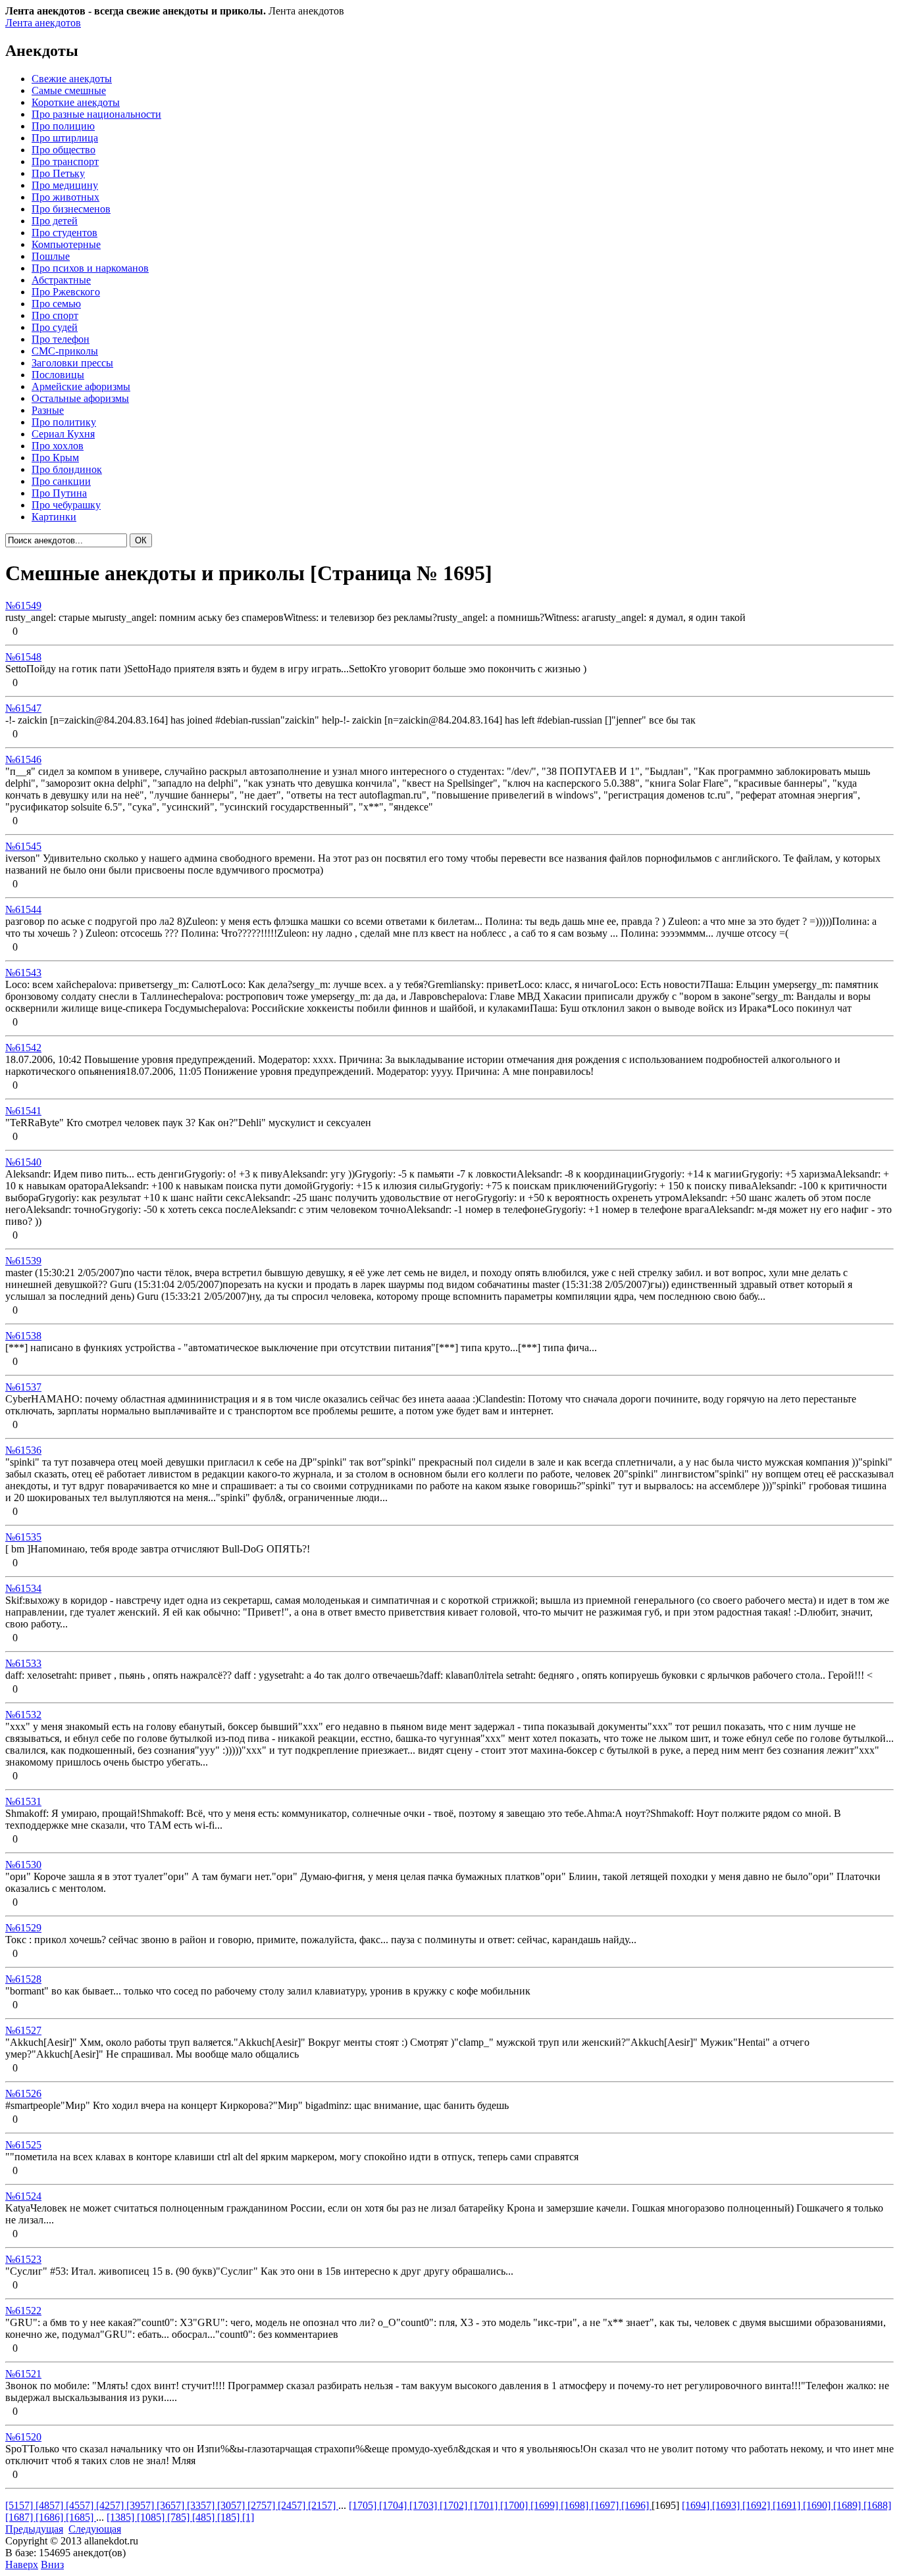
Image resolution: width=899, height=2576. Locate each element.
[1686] (51, 2517)
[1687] (20, 2517)
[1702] (455, 2505)
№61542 (23, 1048)
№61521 (23, 2374)
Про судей (55, 327)
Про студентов (64, 233)
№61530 (23, 1865)
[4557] (81, 2505)
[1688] (877, 2505)
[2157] (323, 2505)
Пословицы (58, 375)
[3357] (202, 2505)
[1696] (636, 2505)
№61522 (23, 2311)
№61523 (23, 2259)
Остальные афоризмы (80, 398)
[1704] (394, 2505)
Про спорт (55, 315)
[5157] (20, 2505)
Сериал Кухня (63, 434)
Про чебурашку (66, 505)
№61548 (23, 657)
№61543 (23, 973)
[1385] (122, 2517)
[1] (248, 2517)
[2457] (293, 2505)
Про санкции (61, 481)
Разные (48, 410)
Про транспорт (65, 161)
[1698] (576, 2505)
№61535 (23, 1537)
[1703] (424, 2505)
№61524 (23, 2196)
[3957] (141, 2505)
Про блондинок (67, 469)
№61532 (23, 1715)
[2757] (263, 2505)
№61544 (23, 909)
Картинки (54, 517)
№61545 (23, 846)
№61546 (23, 759)
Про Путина (59, 493)
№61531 (23, 1801)
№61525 (23, 2145)
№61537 (23, 1387)
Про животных (65, 197)
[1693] (727, 2505)
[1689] (848, 2505)
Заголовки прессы (72, 363)
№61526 (23, 2093)
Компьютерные (66, 244)
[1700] (515, 2505)
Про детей (55, 221)
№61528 (23, 1979)
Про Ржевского (66, 292)
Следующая (95, 2529)
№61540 (23, 1162)
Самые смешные (69, 90)
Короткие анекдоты (76, 102)
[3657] (172, 2505)
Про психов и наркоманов (90, 268)
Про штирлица (65, 138)
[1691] (788, 2505)
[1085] (152, 2517)
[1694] (697, 2505)
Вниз (52, 2564)
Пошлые (51, 256)
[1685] (81, 2517)
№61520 (23, 2437)
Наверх (22, 2564)
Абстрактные (61, 280)
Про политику (64, 422)
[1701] (485, 2505)
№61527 (23, 2030)
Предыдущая (34, 2529)
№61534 (23, 1588)
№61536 (23, 1450)
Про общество (64, 150)
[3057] (232, 2505)
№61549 (23, 606)
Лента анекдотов (43, 23)
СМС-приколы (65, 351)
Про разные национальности (96, 114)
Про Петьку (58, 173)
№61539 (23, 1261)
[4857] (51, 2505)
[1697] (606, 2505)
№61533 (23, 1663)
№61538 (23, 1336)
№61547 (23, 708)
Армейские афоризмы (81, 386)
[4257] (111, 2505)
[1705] (364, 2505)
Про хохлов (58, 446)
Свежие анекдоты (72, 79)
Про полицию (63, 126)
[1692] (758, 2505)
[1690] (818, 2505)
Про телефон (61, 339)
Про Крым (55, 458)
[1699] (546, 2505)
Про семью (56, 304)
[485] (205, 2517)
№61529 (23, 1928)
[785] (180, 2517)
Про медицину (65, 185)
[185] (230, 2517)
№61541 (23, 1111)
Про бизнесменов (71, 209)
